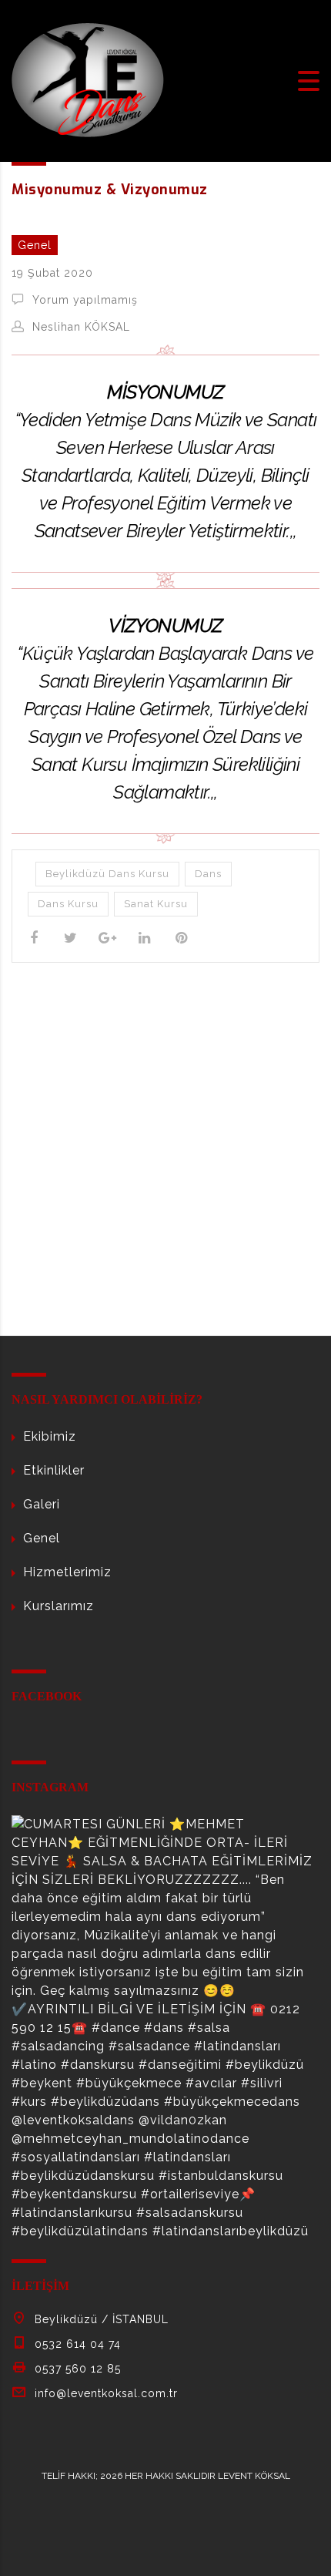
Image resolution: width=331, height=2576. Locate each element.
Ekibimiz (50, 1436)
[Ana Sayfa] (89, 80)
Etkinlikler (54, 1470)
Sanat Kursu (156, 904)
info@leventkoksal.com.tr (106, 2393)
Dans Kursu (68, 904)
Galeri (42, 1504)
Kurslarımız (59, 1606)
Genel (42, 1538)
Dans (208, 874)
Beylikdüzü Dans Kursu (107, 874)
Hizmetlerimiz (67, 1572)
